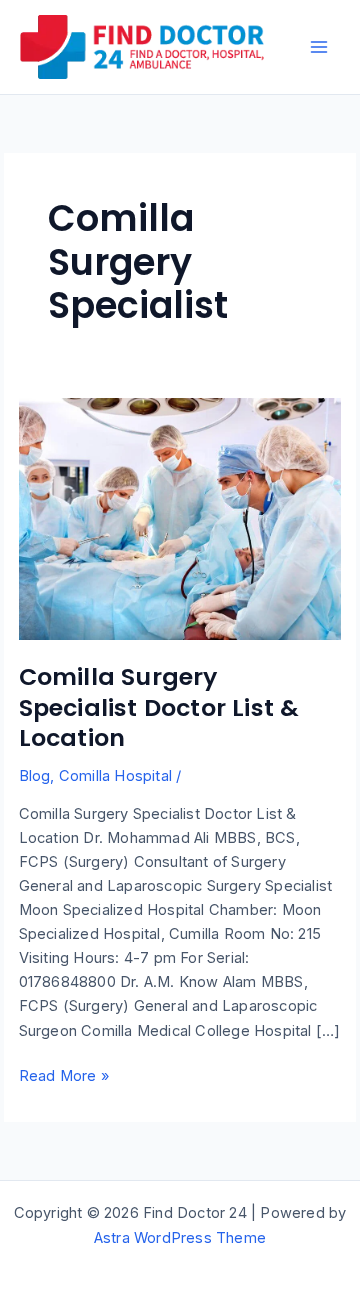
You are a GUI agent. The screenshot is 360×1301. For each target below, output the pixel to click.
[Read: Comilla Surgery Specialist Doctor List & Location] (180, 518)
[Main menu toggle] (319, 47)
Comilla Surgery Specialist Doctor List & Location (159, 707)
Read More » (64, 1077)
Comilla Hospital (115, 776)
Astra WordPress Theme (180, 1238)
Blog (35, 776)
